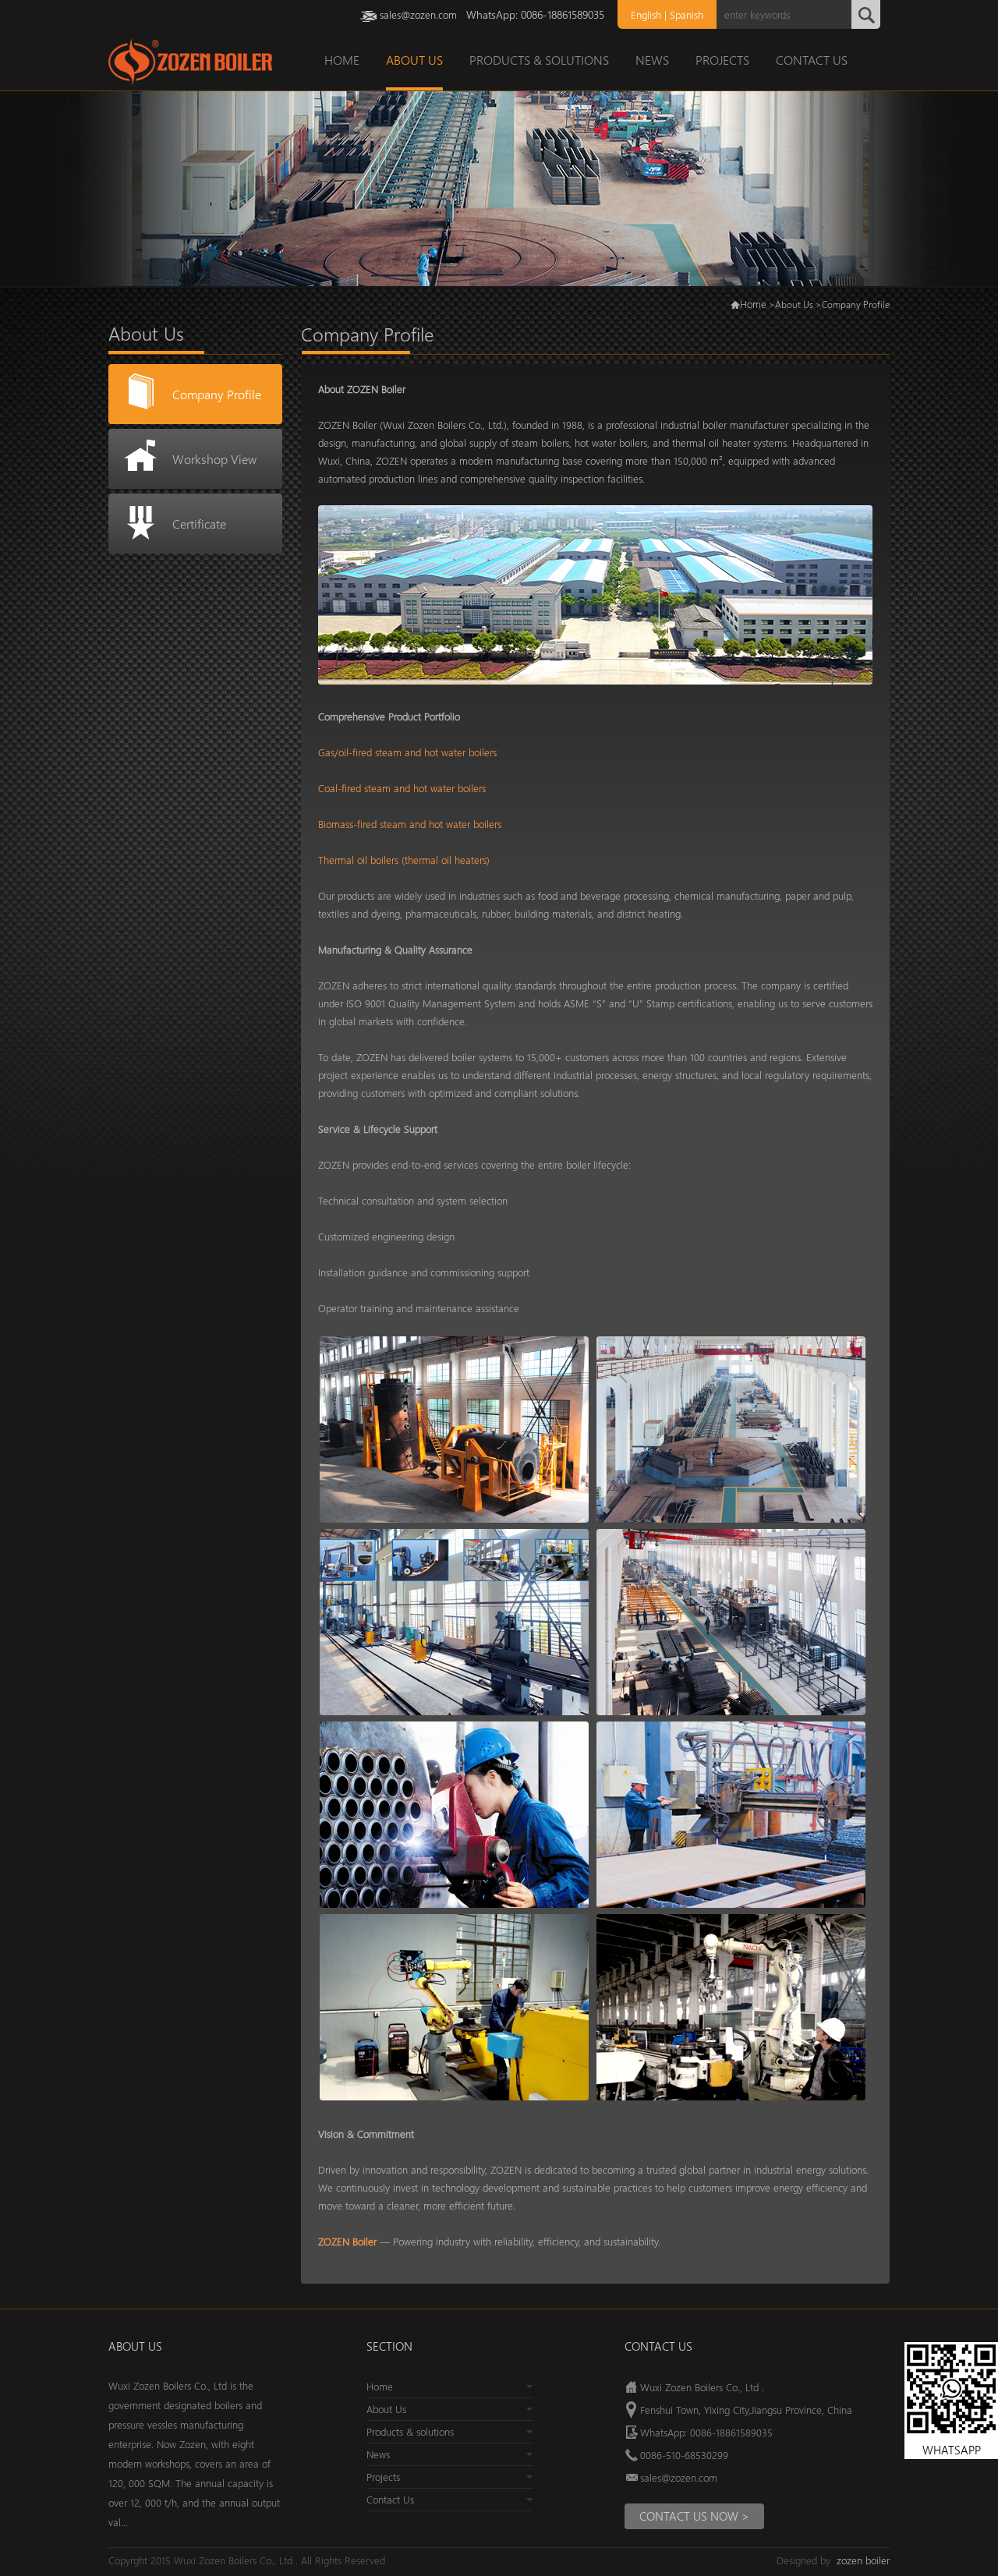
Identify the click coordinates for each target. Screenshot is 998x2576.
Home (753, 304)
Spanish (687, 14)
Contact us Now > (694, 2516)
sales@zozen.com (418, 14)
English (646, 14)
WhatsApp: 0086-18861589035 (706, 2432)
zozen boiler (863, 2560)
